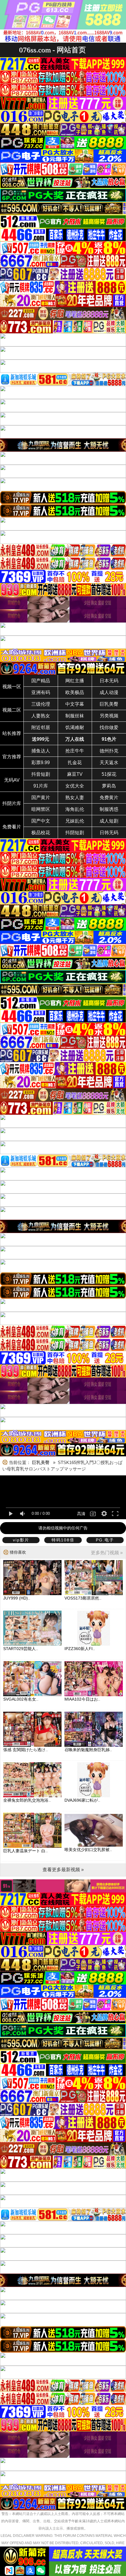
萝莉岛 (109, 786)
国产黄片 (41, 798)
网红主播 (75, 681)
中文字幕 (75, 704)
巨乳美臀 (109, 704)
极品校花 (41, 833)
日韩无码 (109, 833)
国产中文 (41, 821)
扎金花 (75, 763)
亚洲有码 (41, 692)
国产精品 (41, 681)
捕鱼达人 (41, 751)
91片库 (41, 786)
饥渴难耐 (75, 727)
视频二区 (12, 710)
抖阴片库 (12, 803)
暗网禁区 (41, 809)
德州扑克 (109, 751)
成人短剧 (109, 821)
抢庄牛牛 (75, 751)
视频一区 (12, 687)
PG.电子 (105, 1540)
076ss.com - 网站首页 (52, 50)
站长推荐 (12, 733)
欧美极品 (75, 692)
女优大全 (75, 786)
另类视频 (109, 716)
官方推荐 (12, 757)
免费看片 (12, 827)
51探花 (109, 774)
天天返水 (109, 763)
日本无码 (109, 681)
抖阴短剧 (75, 833)
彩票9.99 (41, 763)
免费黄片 (109, 798)
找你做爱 (109, 727)
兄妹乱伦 (75, 821)
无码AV (12, 780)
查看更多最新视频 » (63, 1870)
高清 (81, 1514)
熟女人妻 (75, 798)
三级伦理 (41, 704)
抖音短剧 (41, 774)
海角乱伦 (75, 809)
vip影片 (21, 1540)
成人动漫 (109, 692)
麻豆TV (75, 774)
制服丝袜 (75, 716)
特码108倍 (63, 1540)
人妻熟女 (41, 716)
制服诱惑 (109, 809)
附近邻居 (41, 727)
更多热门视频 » (107, 1553)
